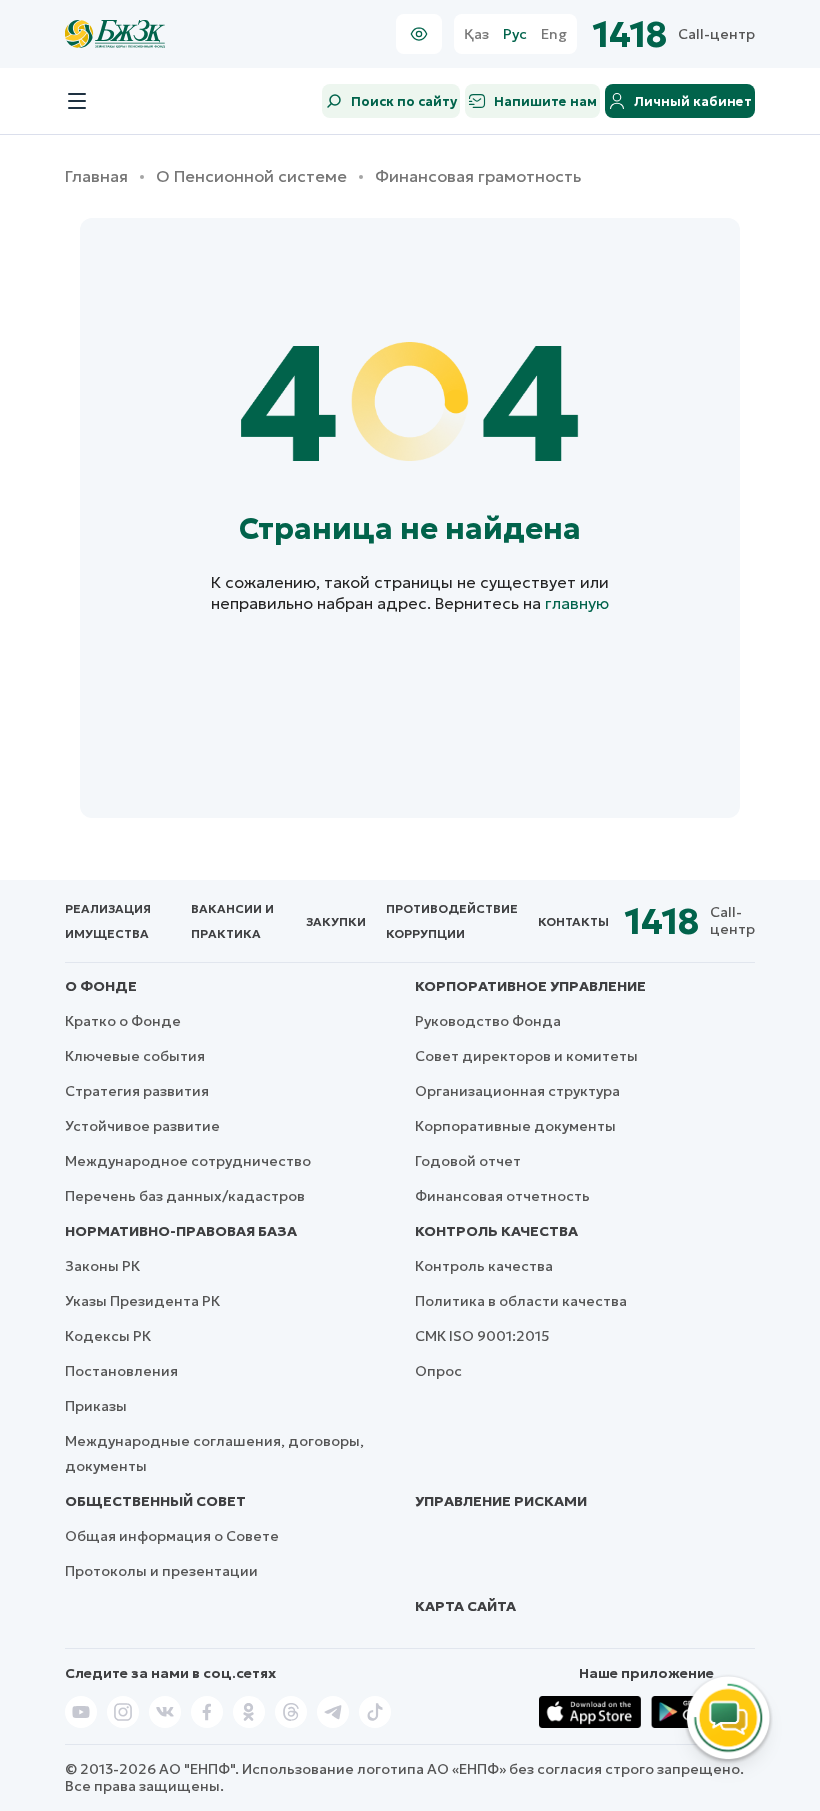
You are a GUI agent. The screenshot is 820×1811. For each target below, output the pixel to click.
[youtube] (81, 1712)
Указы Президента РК (142, 1301)
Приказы (96, 1406)
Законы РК (102, 1266)
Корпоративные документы (515, 1126)
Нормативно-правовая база (181, 1231)
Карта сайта (465, 1606)
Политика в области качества (521, 1301)
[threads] (291, 1712)
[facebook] (207, 1712)
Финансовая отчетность (502, 1196)
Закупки (336, 921)
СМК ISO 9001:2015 (482, 1336)
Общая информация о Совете (172, 1536)
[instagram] (123, 1712)
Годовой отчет (468, 1161)
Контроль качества (496, 1231)
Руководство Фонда (488, 1021)
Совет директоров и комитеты (526, 1056)
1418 (630, 34)
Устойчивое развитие (142, 1126)
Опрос (438, 1371)
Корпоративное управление (530, 986)
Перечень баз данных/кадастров (185, 1196)
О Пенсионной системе (251, 176)
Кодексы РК (108, 1336)
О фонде (101, 986)
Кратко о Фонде (123, 1021)
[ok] (249, 1712)
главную (577, 603)
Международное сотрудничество (188, 1161)
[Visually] (419, 34)
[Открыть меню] (77, 101)
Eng (554, 34)
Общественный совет (155, 1501)
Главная (96, 176)
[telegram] (333, 1712)
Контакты (573, 921)
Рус (515, 34)
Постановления (121, 1371)
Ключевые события (135, 1056)
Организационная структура (517, 1091)
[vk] (165, 1712)
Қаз (476, 34)
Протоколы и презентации (161, 1571)
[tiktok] (375, 1712)
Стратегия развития (137, 1091)
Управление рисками (501, 1501)
